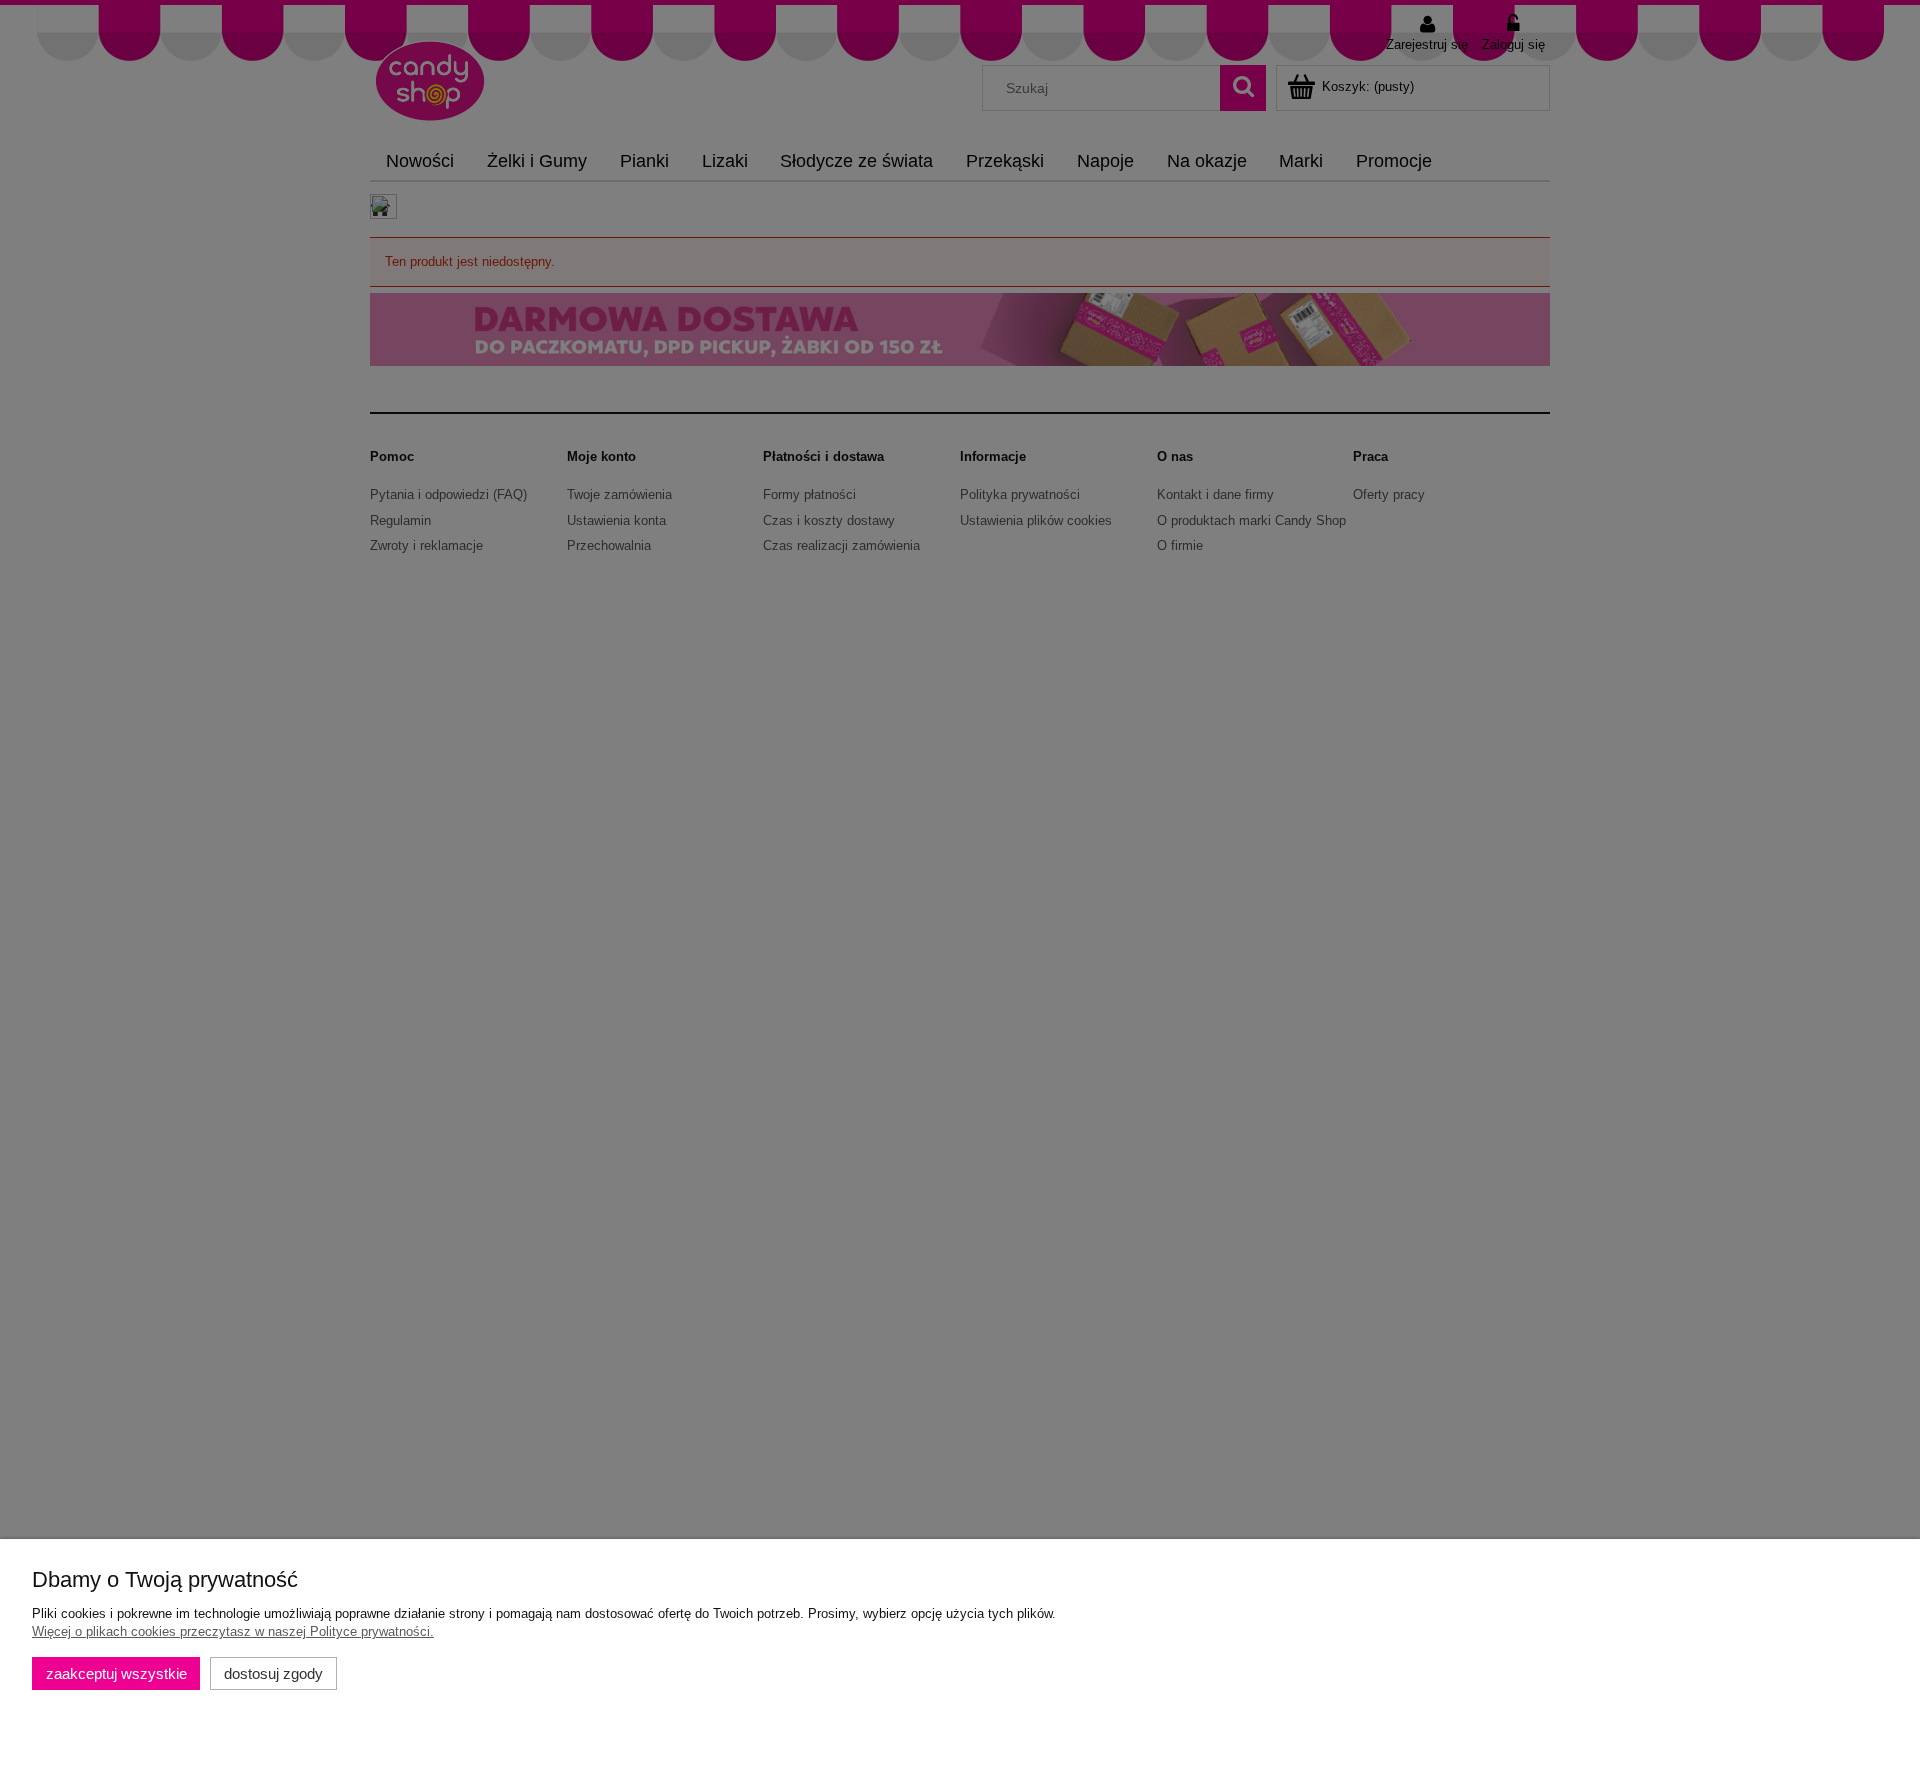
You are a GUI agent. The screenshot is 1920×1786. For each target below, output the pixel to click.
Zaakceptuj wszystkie (116, 1673)
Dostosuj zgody (273, 1673)
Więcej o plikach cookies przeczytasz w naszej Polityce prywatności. (233, 1631)
